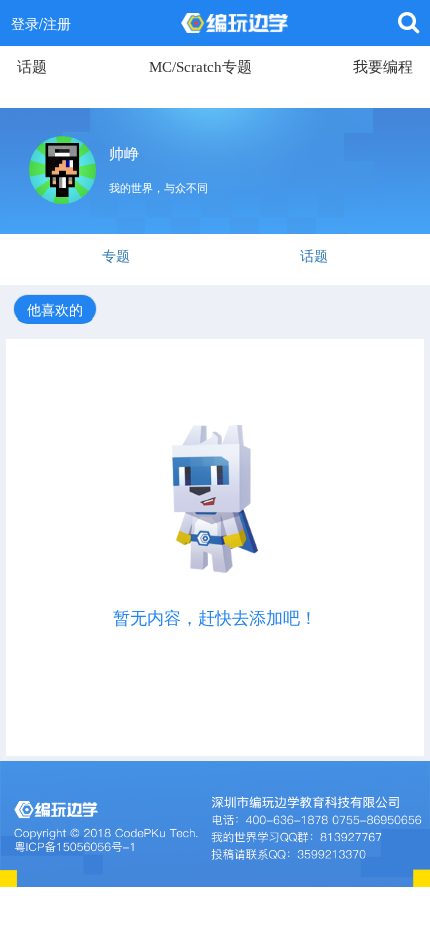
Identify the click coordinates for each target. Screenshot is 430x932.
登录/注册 (41, 23)
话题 (32, 67)
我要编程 (383, 67)
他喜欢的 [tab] (55, 309)
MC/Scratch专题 (200, 67)
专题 (116, 255)
